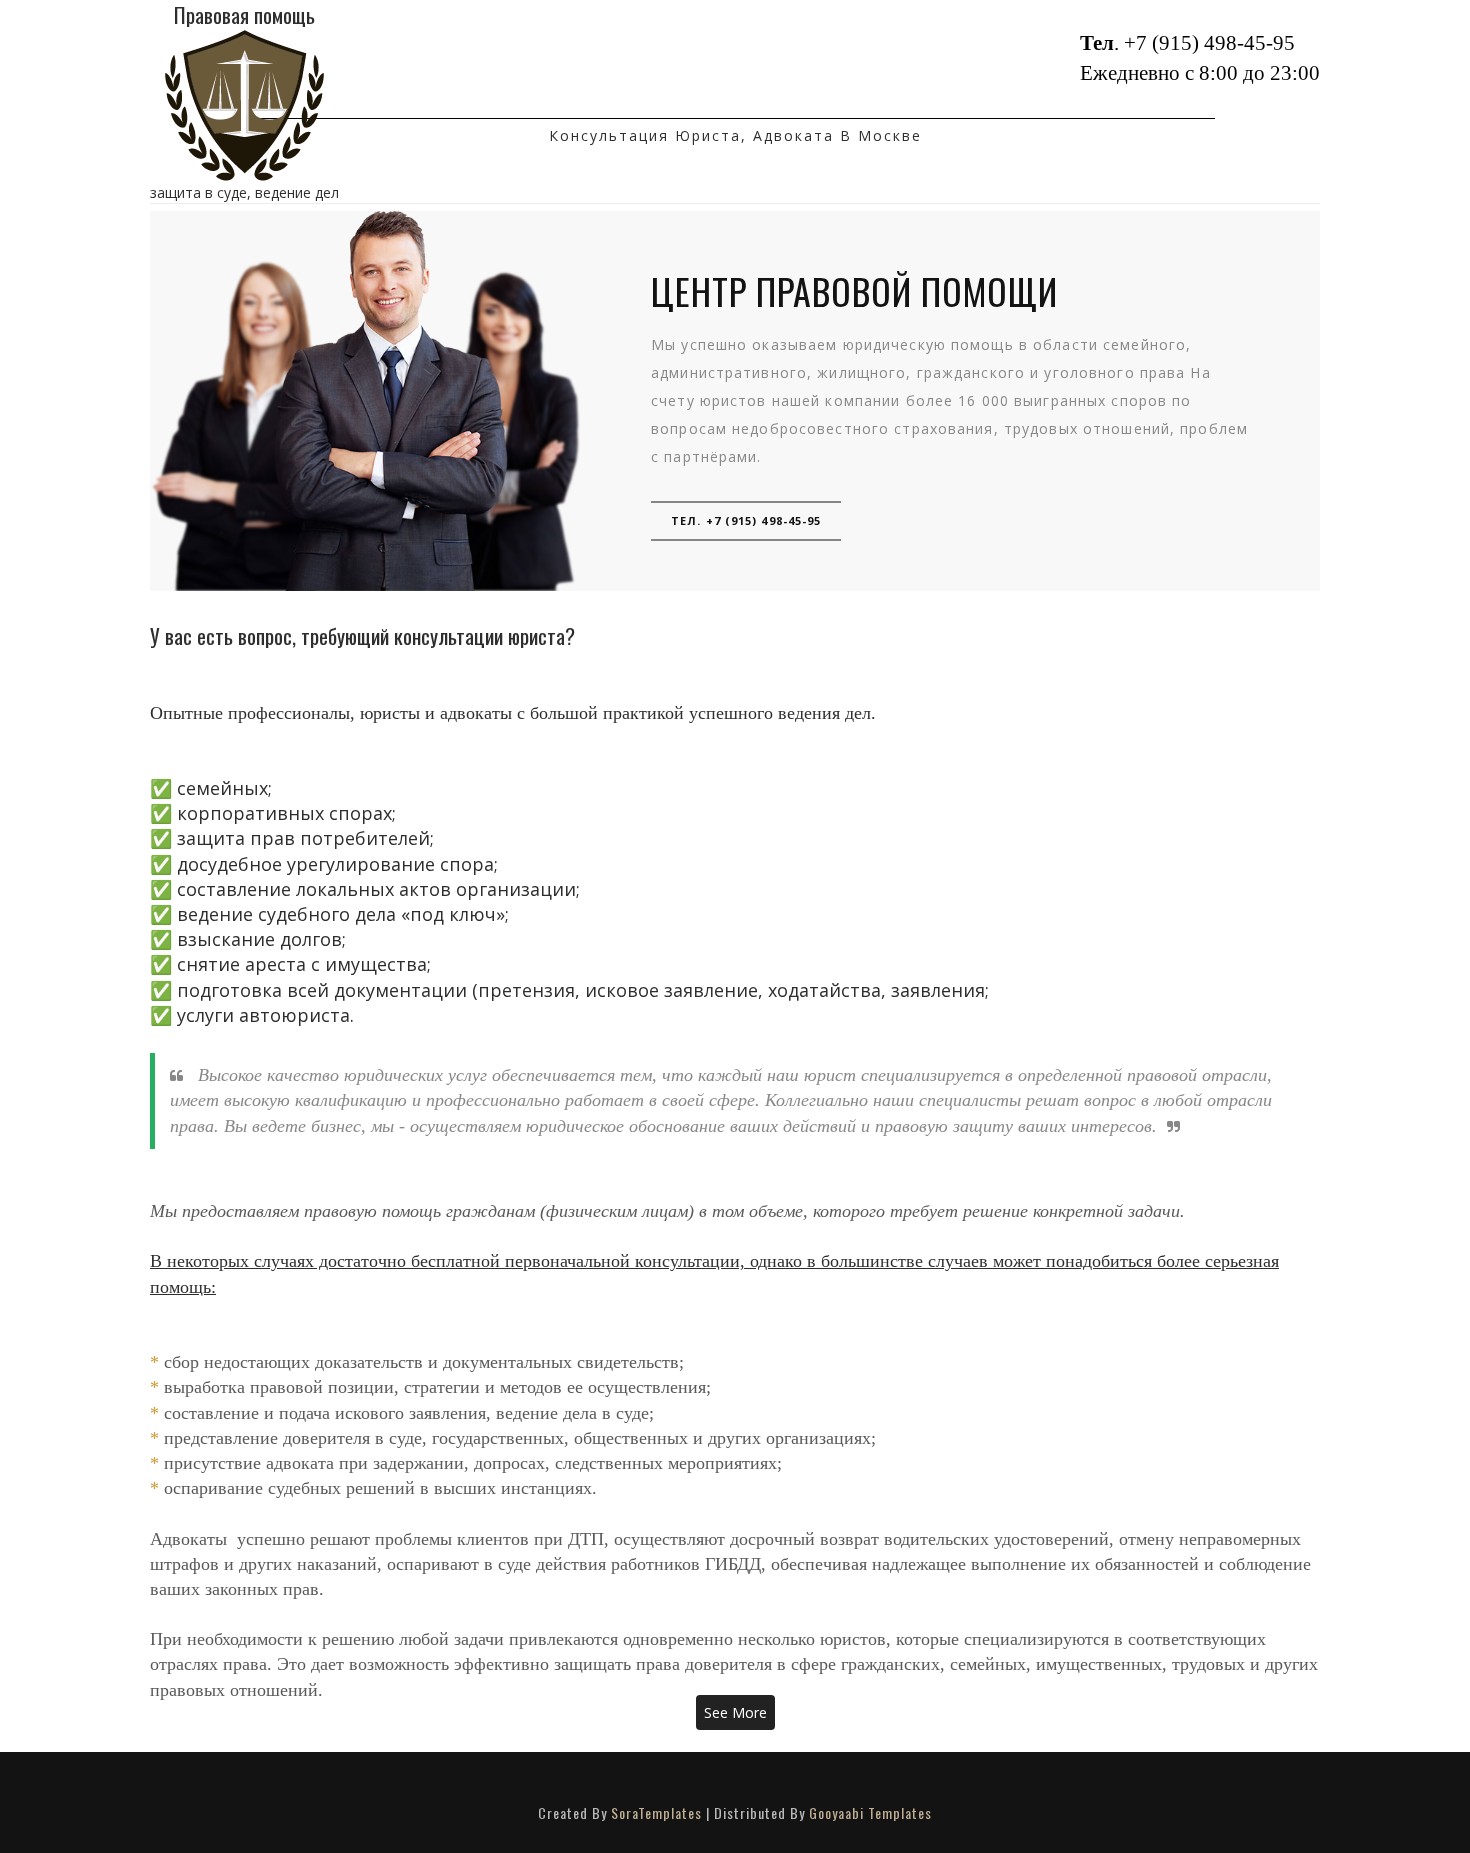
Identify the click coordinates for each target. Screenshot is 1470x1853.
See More (735, 1712)
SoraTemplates (656, 1812)
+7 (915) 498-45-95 (1209, 43)
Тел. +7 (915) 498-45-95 (746, 520)
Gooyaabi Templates (870, 1812)
